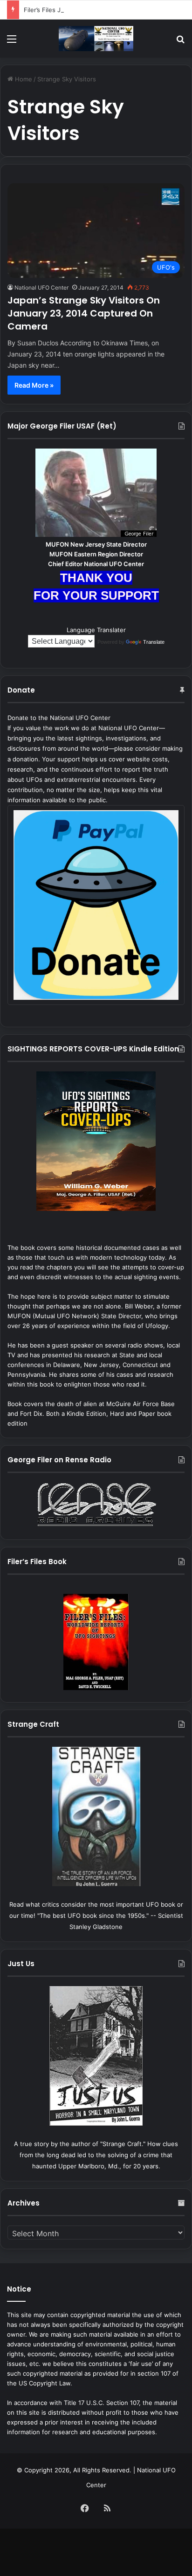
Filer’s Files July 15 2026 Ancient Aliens (81, 10)
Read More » (34, 385)
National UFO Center (41, 287)
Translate (154, 642)
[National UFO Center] (96, 39)
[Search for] (180, 42)
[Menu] (12, 42)
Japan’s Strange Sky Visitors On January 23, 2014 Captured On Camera (84, 313)
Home (23, 79)
